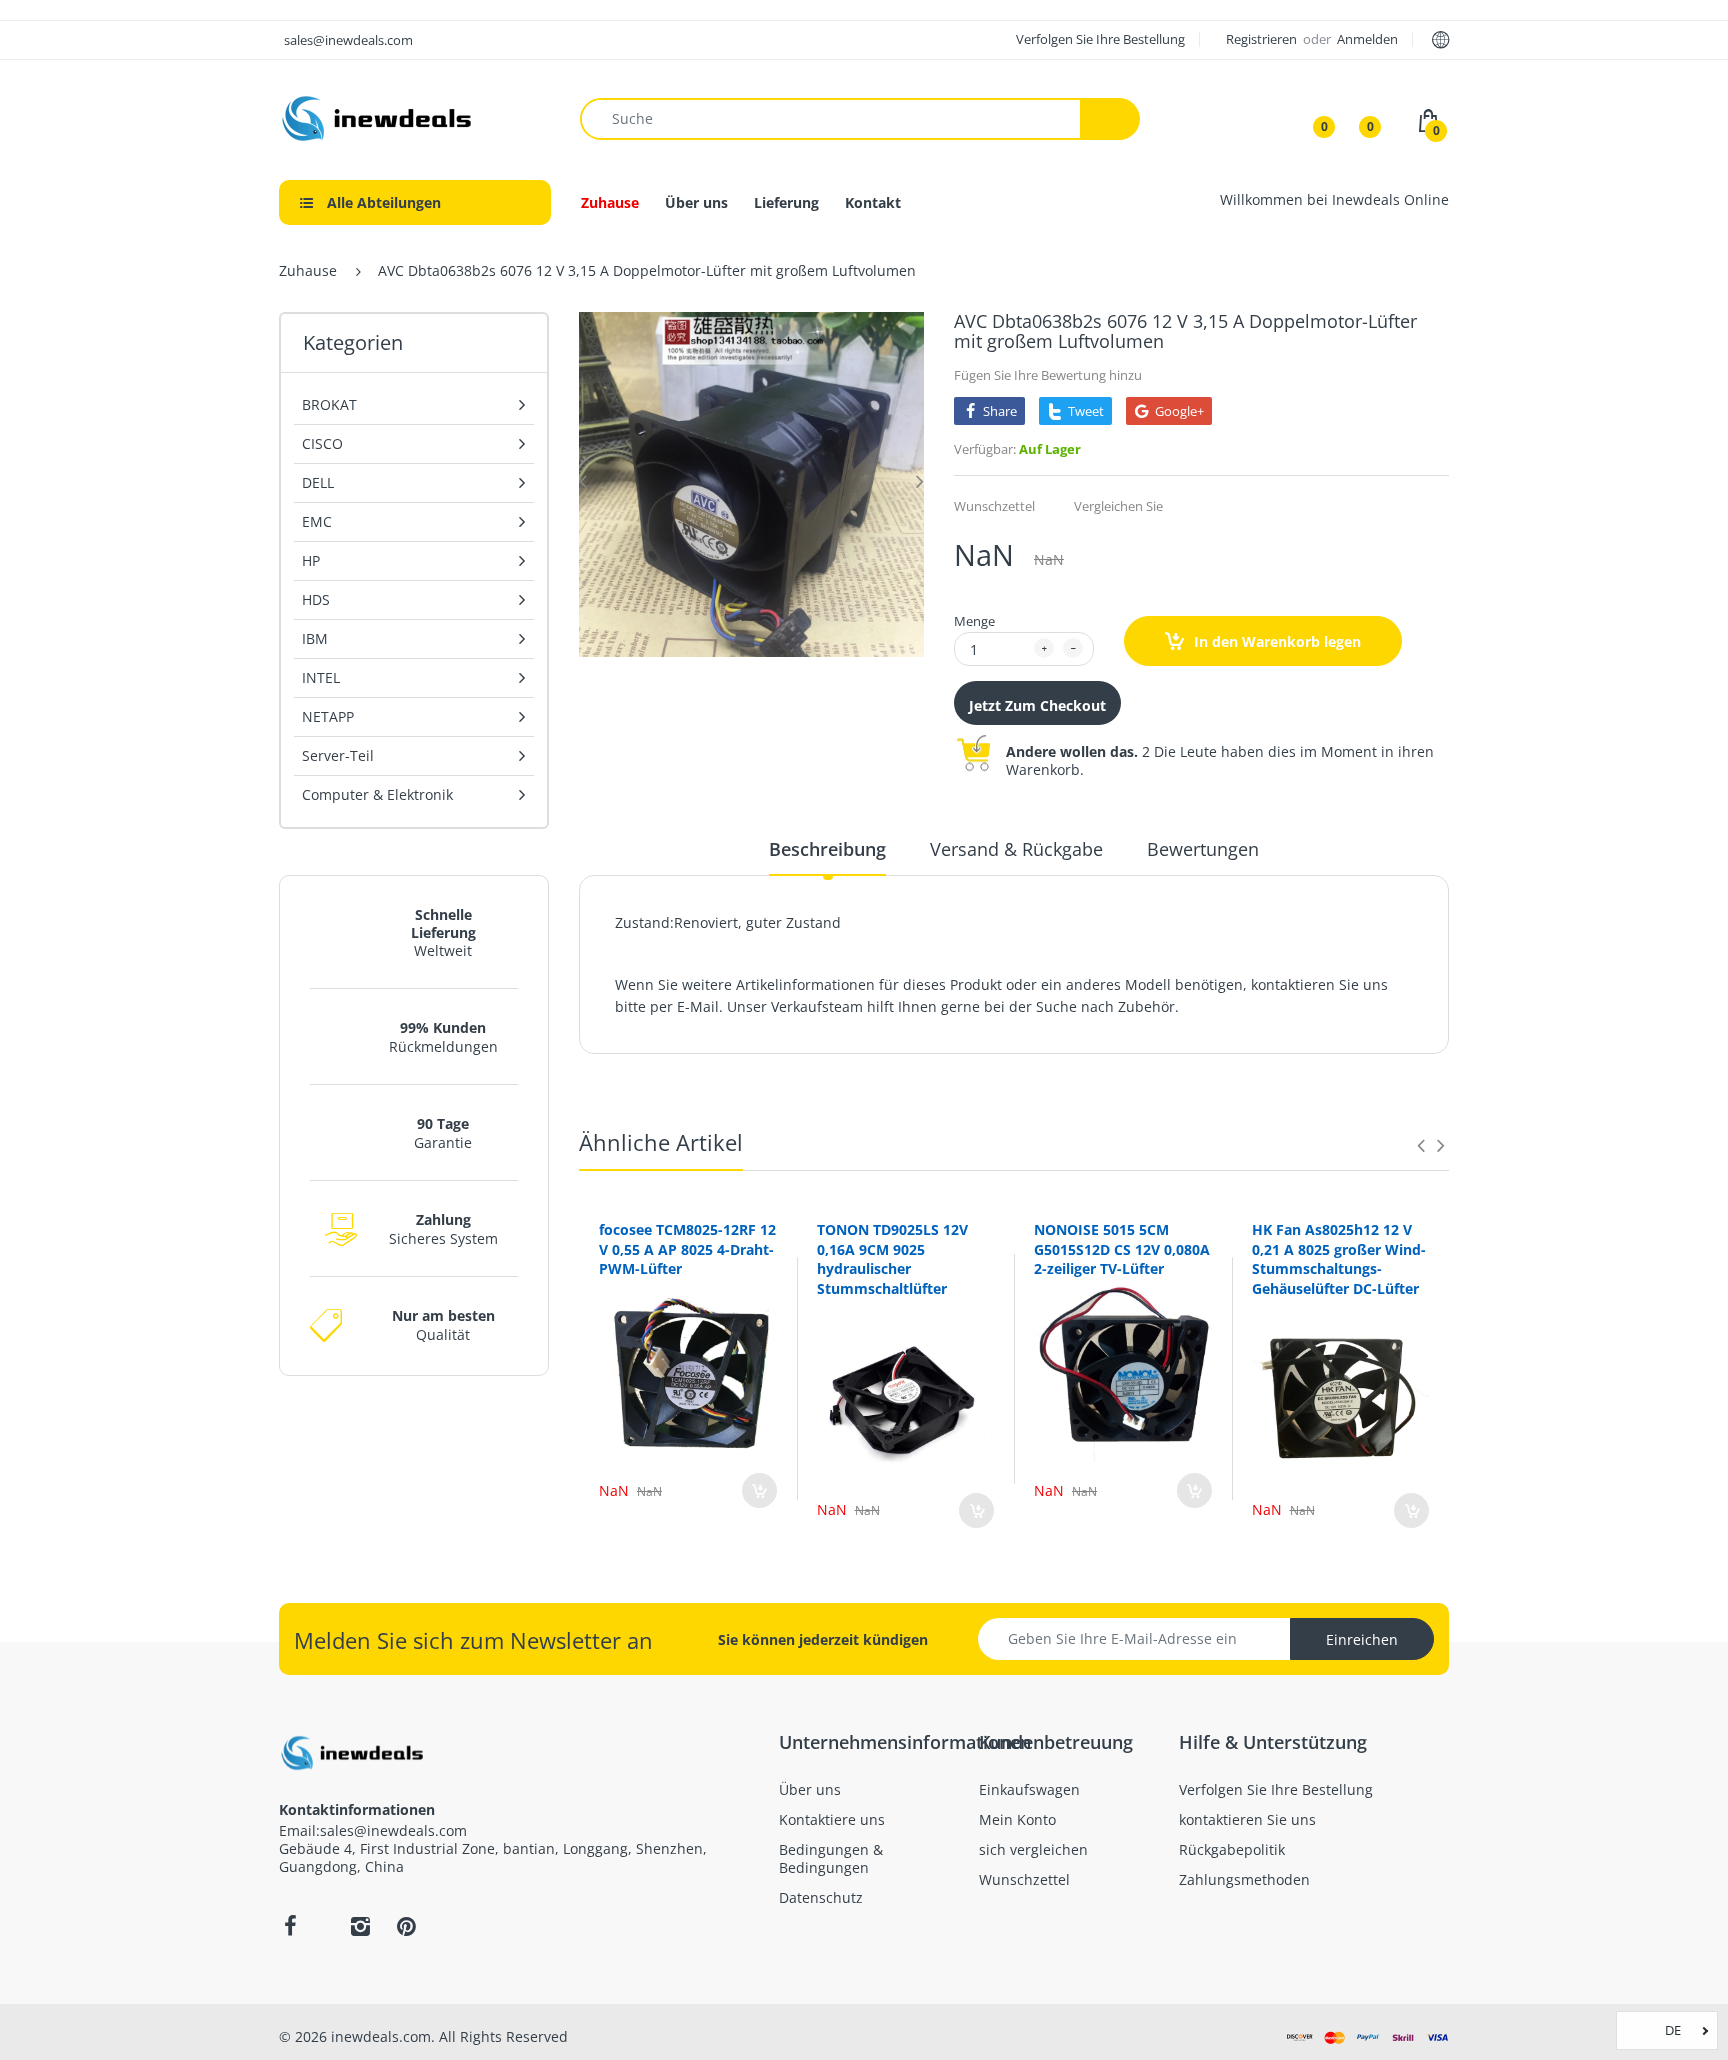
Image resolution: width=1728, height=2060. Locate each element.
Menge (974, 621)
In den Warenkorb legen (1275, 641)
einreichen (1362, 1639)
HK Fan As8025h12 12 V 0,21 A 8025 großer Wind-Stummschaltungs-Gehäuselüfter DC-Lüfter (1339, 1259)
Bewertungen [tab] (1203, 849)
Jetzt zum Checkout (1037, 705)
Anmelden (1367, 39)
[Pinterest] (406, 1926)
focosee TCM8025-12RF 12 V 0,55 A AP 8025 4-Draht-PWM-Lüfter (687, 1249)
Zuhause (308, 270)
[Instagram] (360, 1926)
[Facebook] (290, 1926)
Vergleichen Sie (1118, 506)
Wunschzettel (994, 506)
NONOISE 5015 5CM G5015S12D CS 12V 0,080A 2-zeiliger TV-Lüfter (1122, 1249)
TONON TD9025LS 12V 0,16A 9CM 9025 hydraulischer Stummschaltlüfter (892, 1259)
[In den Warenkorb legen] (759, 1490)
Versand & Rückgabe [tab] (1016, 849)
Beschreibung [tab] (827, 849)
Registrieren (1263, 39)
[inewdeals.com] (379, 116)
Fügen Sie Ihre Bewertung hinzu (1048, 375)
